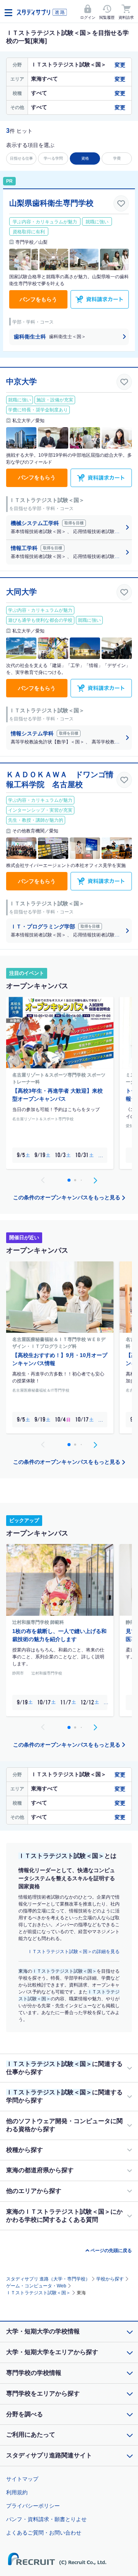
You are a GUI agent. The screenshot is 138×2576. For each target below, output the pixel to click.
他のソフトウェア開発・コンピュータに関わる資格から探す (64, 2125)
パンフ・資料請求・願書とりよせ (46, 2519)
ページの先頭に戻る (111, 2251)
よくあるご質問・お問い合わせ (44, 2533)
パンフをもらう (38, 299)
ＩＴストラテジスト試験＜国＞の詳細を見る (74, 1952)
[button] (95, 1180)
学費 (117, 158)
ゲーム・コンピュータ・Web (36, 2286)
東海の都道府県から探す (40, 2170)
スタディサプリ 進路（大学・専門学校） (48, 2279)
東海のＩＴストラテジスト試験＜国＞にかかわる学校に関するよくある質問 (64, 2216)
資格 (85, 158)
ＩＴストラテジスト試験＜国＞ (38, 2293)
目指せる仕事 (21, 158)
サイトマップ (22, 2479)
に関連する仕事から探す (64, 2068)
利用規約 (17, 2492)
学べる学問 (53, 158)
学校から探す (110, 2279)
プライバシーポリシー (33, 2506)
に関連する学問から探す (64, 2096)
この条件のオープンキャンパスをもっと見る (67, 1197)
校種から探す (25, 2150)
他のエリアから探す (34, 2191)
